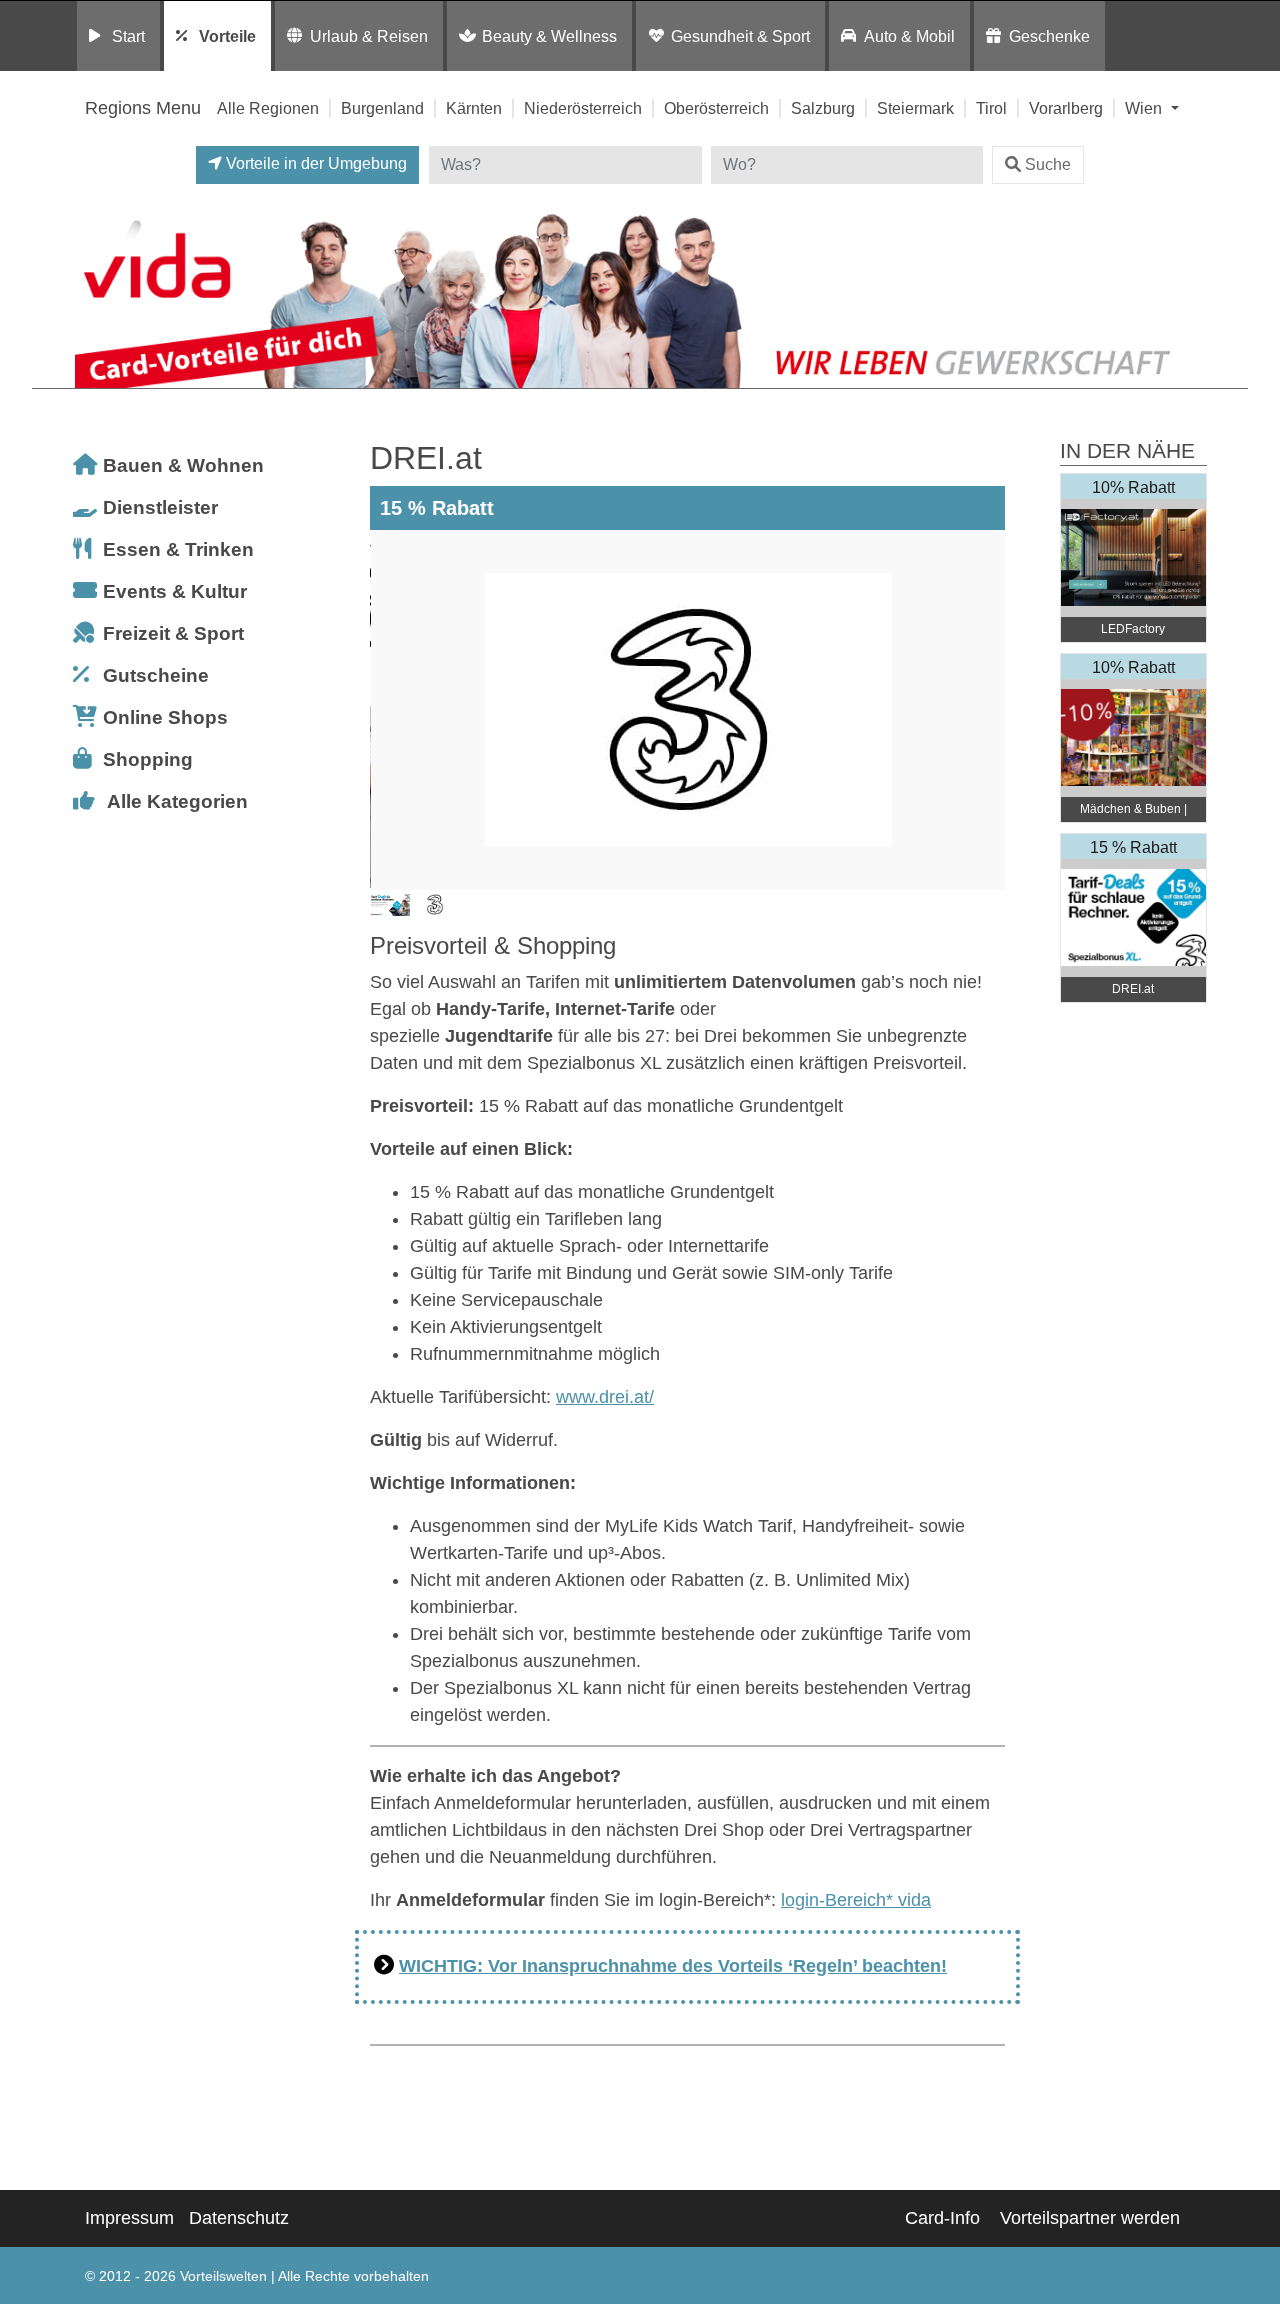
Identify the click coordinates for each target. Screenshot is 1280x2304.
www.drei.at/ (605, 1397)
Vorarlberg (1066, 108)
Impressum (129, 2218)
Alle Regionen (268, 108)
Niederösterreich (583, 108)
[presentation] (389, 710)
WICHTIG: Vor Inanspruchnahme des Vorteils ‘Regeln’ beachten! (673, 1966)
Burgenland (382, 108)
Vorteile (227, 36)
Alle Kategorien (177, 801)
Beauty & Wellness (549, 36)
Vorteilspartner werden (1090, 2218)
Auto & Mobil (909, 36)
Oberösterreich (716, 108)
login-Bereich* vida (856, 1900)
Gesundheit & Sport (740, 36)
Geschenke (1049, 36)
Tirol (991, 108)
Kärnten (474, 108)
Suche (1048, 164)
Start (128, 36)
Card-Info (942, 2218)
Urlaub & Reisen (369, 36)
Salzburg (823, 108)
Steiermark (915, 108)
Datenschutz (239, 2218)
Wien (1145, 108)
